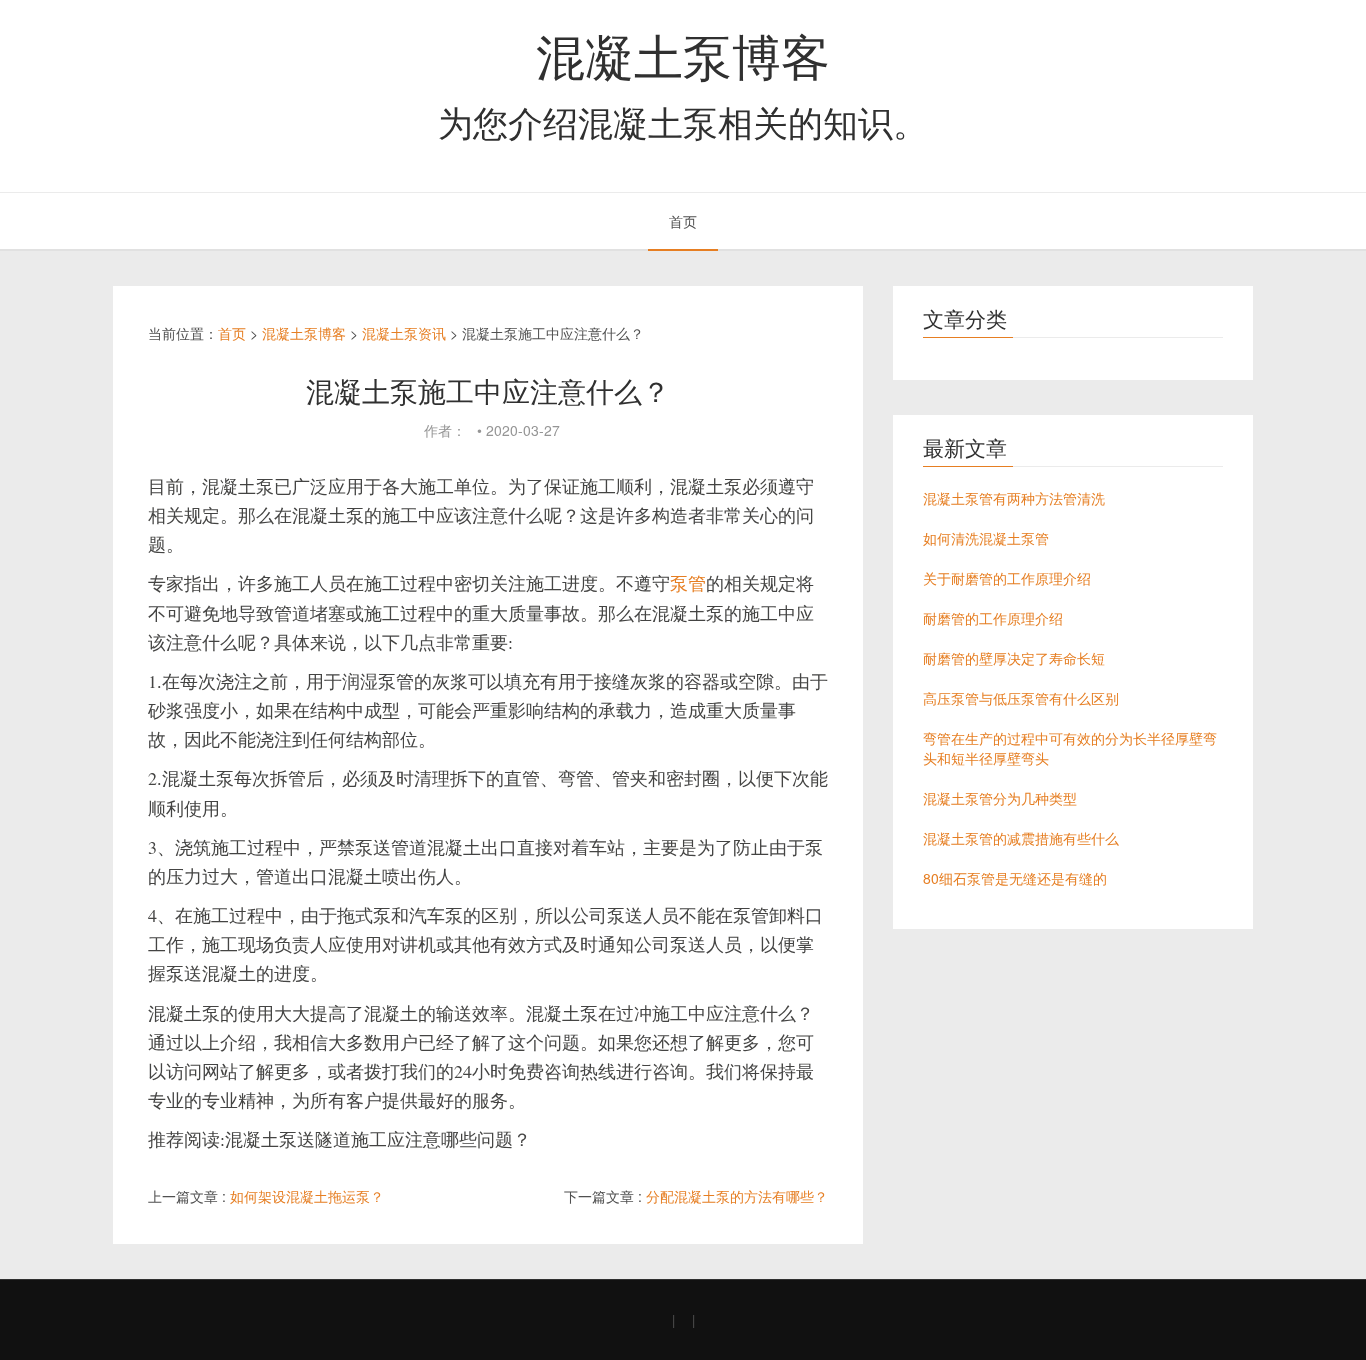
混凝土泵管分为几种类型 (1000, 798)
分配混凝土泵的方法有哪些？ (737, 1196)
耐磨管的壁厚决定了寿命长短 (1014, 658)
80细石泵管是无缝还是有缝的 (1015, 878)
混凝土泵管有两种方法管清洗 (1014, 498)
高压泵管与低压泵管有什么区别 (1021, 698)
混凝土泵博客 (683, 54)
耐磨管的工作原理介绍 (993, 618)
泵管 (688, 583)
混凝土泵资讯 (404, 333)
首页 (683, 221)
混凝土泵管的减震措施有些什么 (1021, 838)
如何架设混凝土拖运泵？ (307, 1196)
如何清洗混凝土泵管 (986, 538)
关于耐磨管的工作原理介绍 (1007, 578)
